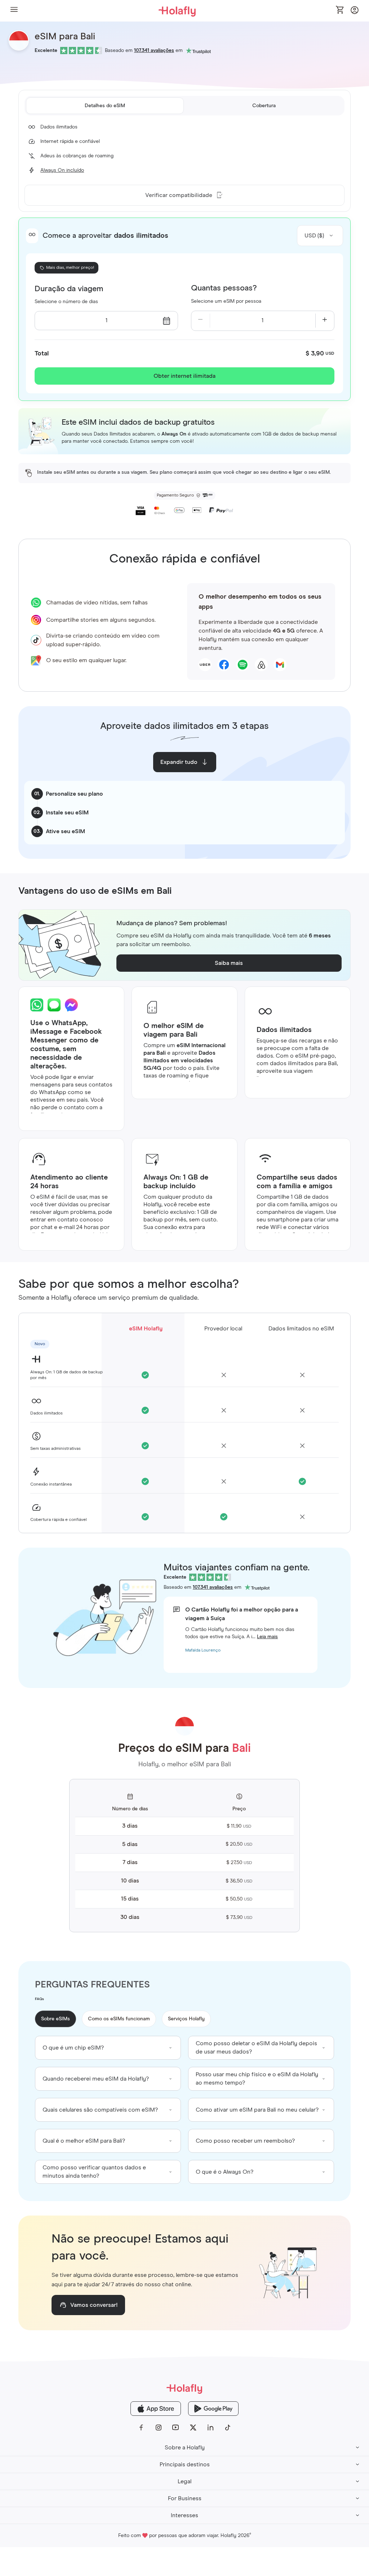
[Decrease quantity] (201, 321)
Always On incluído (62, 170)
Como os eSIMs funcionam (119, 2019)
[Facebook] (141, 2428)
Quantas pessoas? (224, 288)
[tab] (105, 106)
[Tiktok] (228, 2428)
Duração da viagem (69, 289)
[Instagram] (159, 2428)
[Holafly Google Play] (213, 2409)
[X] (193, 2428)
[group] (108, 2048)
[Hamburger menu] (14, 11)
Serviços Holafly (186, 2019)
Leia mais (267, 1637)
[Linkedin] (210, 2428)
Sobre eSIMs (55, 2019)
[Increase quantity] (325, 321)
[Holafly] (184, 2389)
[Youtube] (176, 2428)
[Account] (355, 12)
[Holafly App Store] (156, 2409)
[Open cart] (340, 10)
